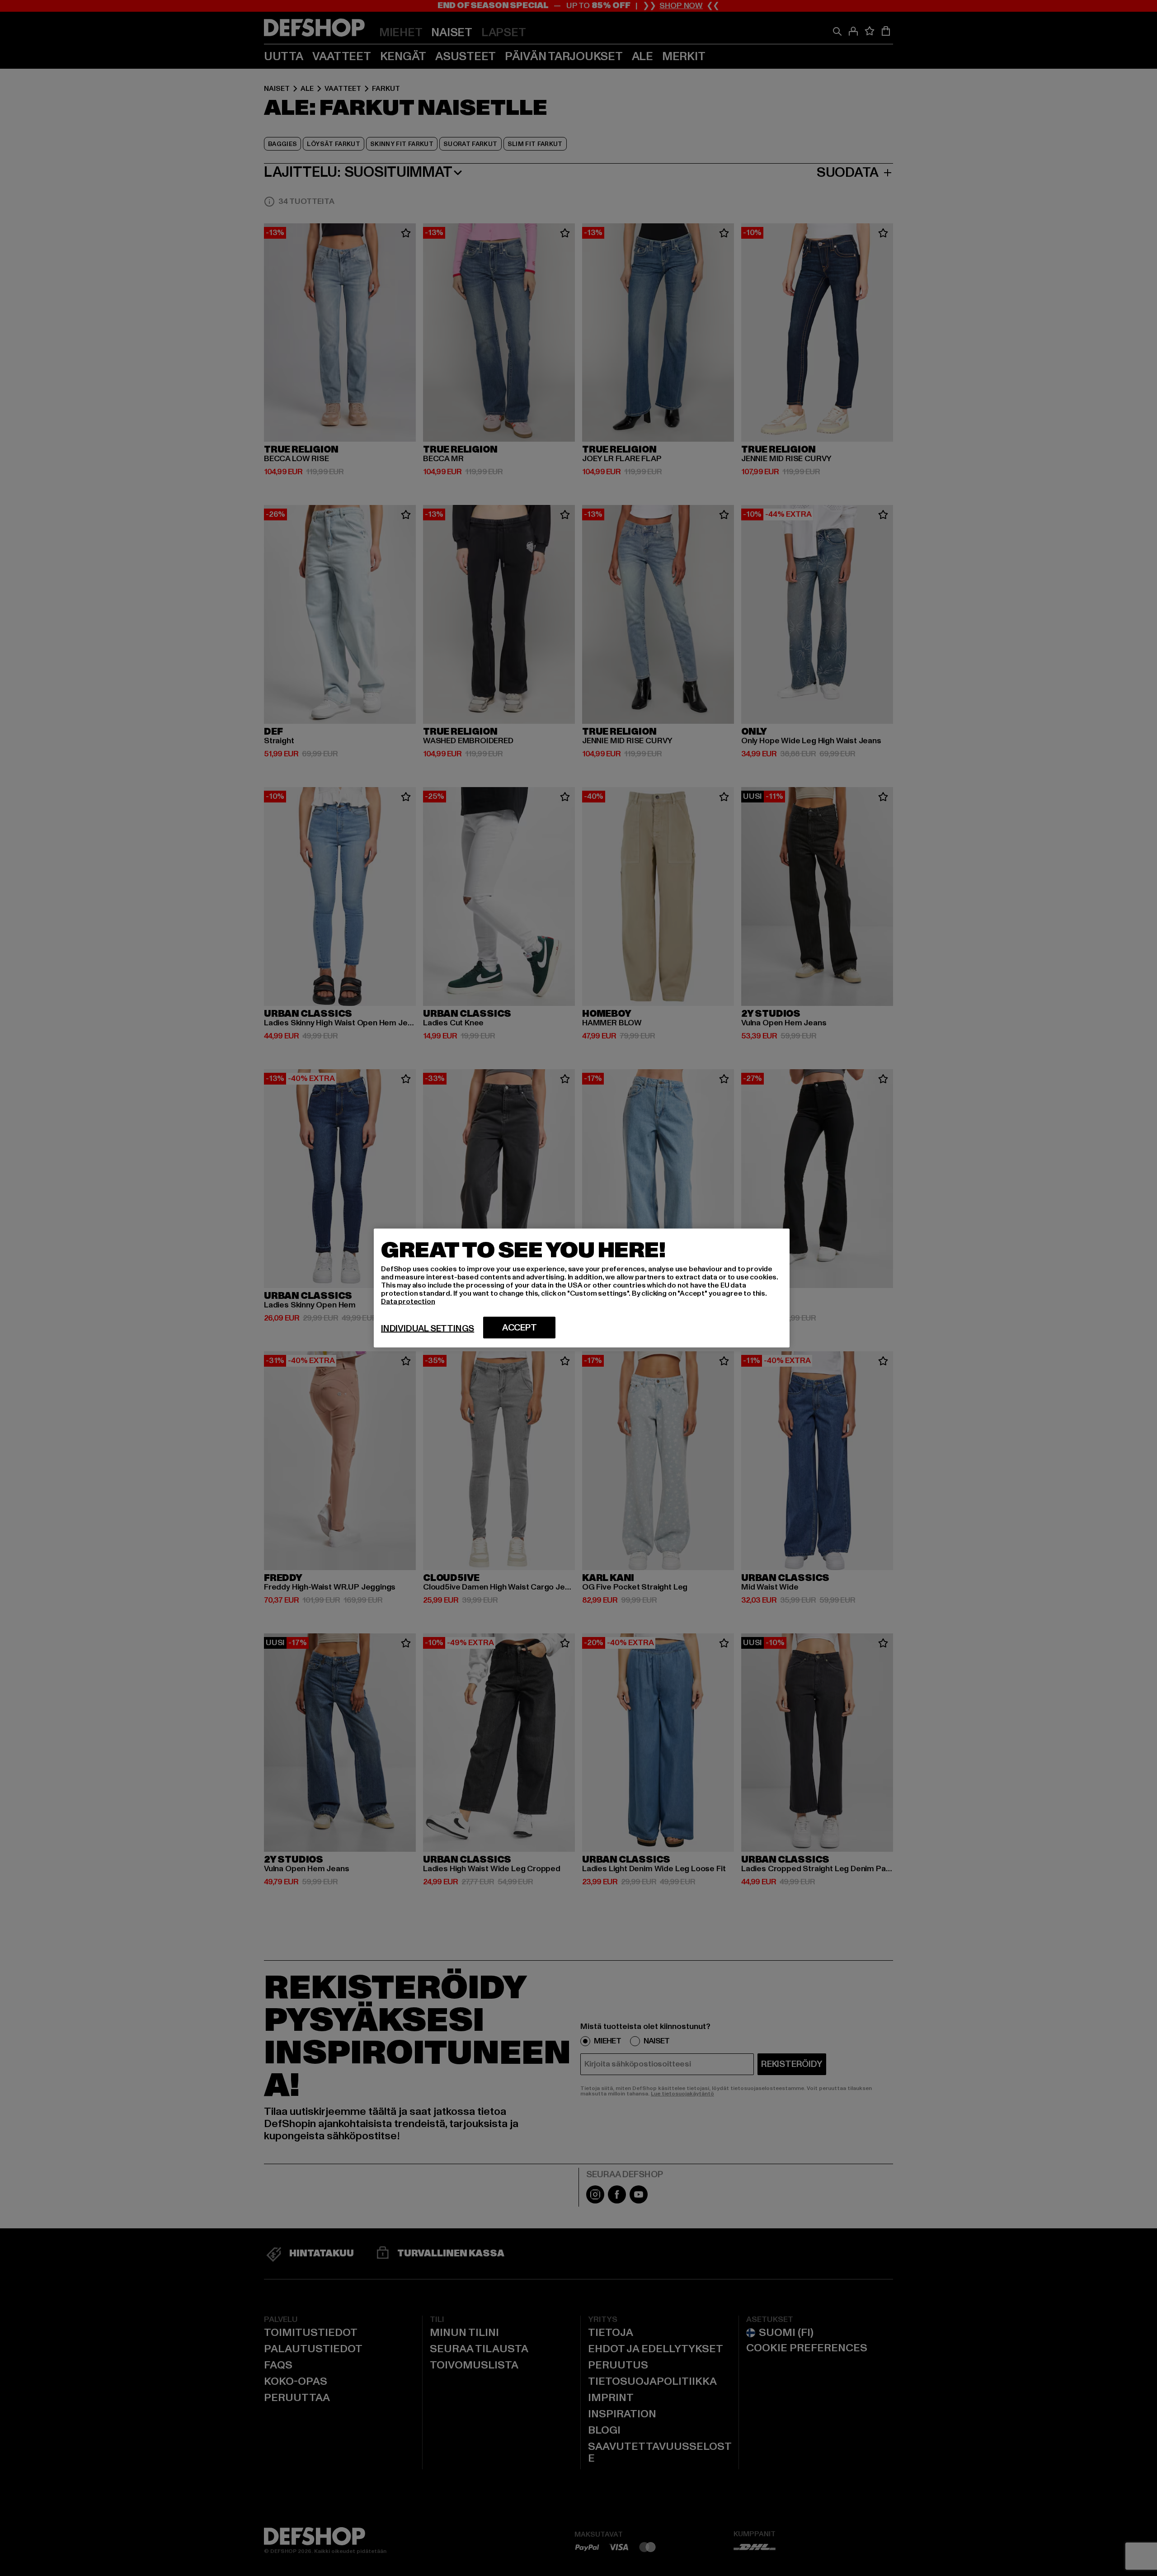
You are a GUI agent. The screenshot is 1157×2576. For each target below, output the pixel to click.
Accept (520, 1328)
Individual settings (428, 1329)
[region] (582, 1288)
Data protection (408, 1302)
